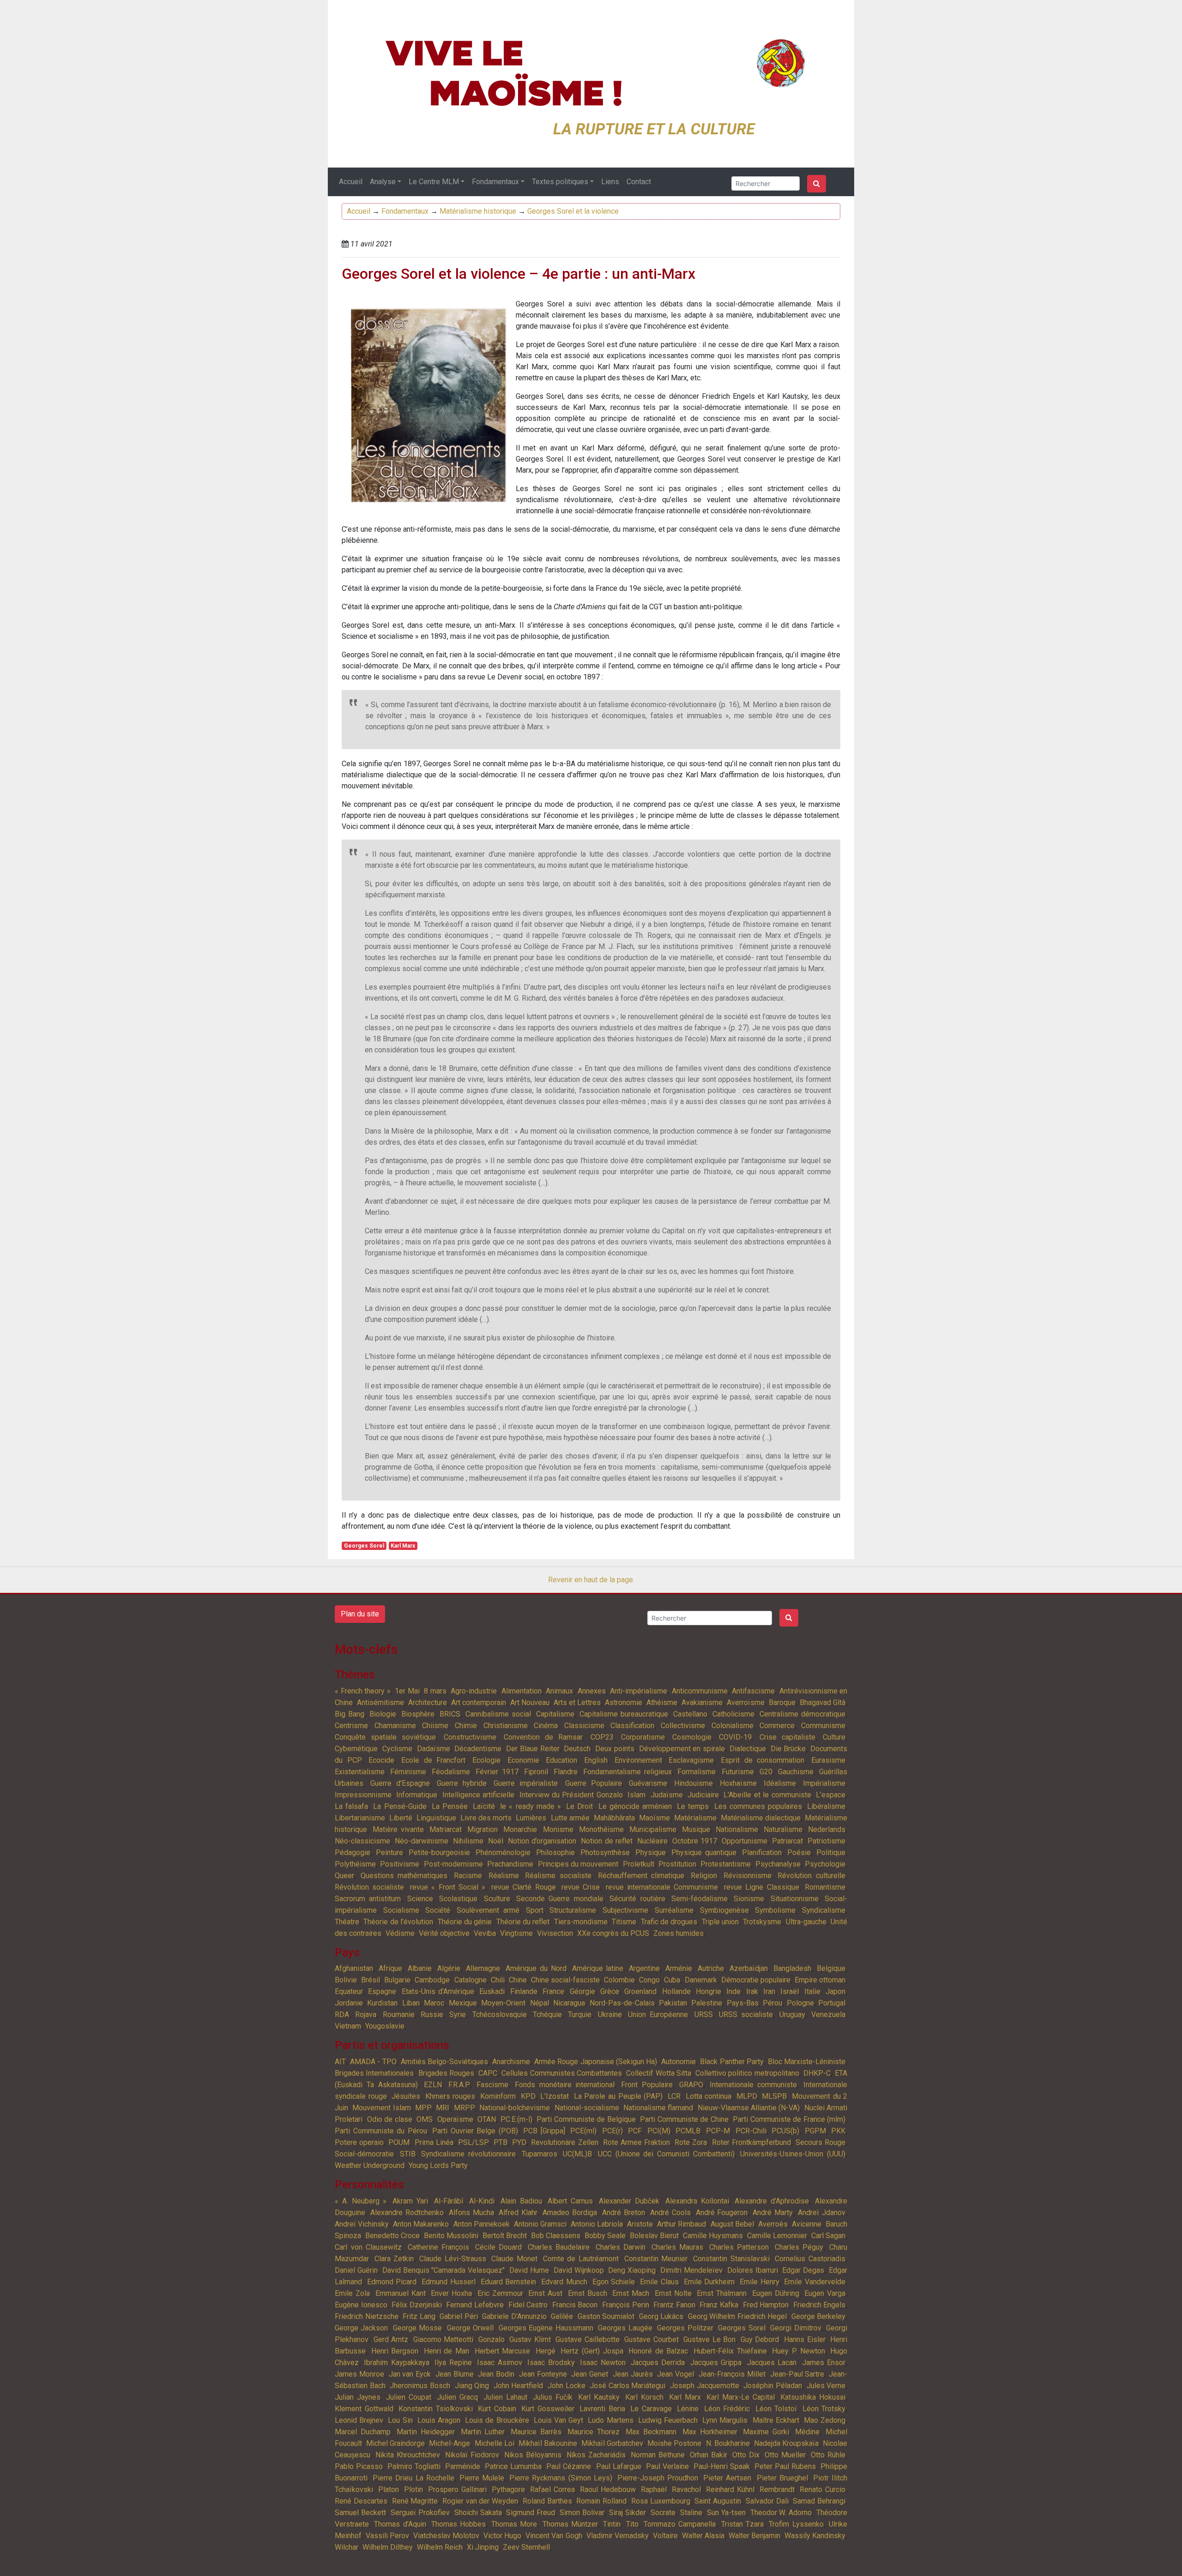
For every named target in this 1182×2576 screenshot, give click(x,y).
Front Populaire (647, 2085)
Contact (639, 182)
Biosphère (418, 1714)
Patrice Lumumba (513, 2466)
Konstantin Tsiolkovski (436, 2409)
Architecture (428, 1702)
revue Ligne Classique (762, 1887)
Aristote (640, 2224)
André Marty (773, 2213)
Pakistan (673, 2003)
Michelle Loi (495, 2443)
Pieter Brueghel (782, 2478)
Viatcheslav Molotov (446, 2536)
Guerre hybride (462, 1783)
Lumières (531, 1818)
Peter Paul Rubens (785, 2466)
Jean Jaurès (633, 2374)
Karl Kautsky (599, 2397)
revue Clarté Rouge (524, 1887)
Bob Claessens (556, 2236)
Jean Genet (590, 2374)
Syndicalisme (824, 1910)
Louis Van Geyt (558, 2420)
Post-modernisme (453, 1864)
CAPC (488, 2073)
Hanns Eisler (805, 2339)
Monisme (558, 1829)
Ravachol (686, 2489)
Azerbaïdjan (749, 1968)
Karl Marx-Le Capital (741, 2397)
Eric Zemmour (500, 2293)
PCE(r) (612, 2131)
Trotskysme (762, 1922)
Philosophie (555, 1852)
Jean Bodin (496, 2374)
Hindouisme (694, 1783)
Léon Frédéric (727, 2409)
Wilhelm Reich (440, 2547)
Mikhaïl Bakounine (548, 2443)
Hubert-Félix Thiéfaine (730, 2351)
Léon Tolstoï (776, 2409)
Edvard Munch (564, 2282)
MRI (443, 2108)
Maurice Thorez (594, 2432)
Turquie (580, 2015)
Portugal (832, 2003)
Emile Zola (352, 2293)
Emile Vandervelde (815, 2282)
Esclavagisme (691, 1760)
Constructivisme (470, 1737)
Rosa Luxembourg (661, 2501)
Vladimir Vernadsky (618, 2536)
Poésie (799, 1852)
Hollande (676, 1991)
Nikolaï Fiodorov (472, 2455)
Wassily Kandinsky (815, 2536)
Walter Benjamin (754, 2536)
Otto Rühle (828, 2455)
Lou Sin (400, 2420)
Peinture (389, 1852)
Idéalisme (780, 1783)
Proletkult (639, 1864)
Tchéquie (547, 2015)
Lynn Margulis (725, 2420)
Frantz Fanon (674, 2305)
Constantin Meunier (656, 2259)
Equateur (349, 1991)
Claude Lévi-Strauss (453, 2259)
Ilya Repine (453, 2363)
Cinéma (546, 1726)
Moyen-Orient (503, 2003)
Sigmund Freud (531, 2513)
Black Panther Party (732, 2062)
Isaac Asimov (499, 2363)
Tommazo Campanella (680, 2524)
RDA (342, 2015)
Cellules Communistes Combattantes (562, 2073)
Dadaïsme (434, 1749)
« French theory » (363, 1691)
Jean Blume (455, 2374)
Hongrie (709, 1991)
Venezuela (828, 2015)
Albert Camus (570, 2201)
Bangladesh (792, 1968)
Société (438, 1910)
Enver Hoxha (451, 2293)
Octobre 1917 (695, 1841)
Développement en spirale (682, 1749)
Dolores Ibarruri (753, 2270)
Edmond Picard (392, 2282)
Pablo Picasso (359, 2466)
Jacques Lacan (772, 2363)
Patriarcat (787, 1841)
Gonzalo (491, 2339)
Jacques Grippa (716, 2363)
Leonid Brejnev (359, 2420)
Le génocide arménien (635, 1806)
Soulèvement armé (488, 1910)
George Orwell (470, 2328)
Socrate (663, 2513)
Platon (389, 2489)
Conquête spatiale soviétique (385, 1737)
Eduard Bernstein (509, 2282)
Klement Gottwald (364, 2409)
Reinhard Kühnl (730, 2489)
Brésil (371, 1980)
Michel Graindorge (395, 2443)
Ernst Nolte (673, 2293)
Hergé (546, 2351)
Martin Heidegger (426, 2432)
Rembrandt (777, 2489)
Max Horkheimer (710, 2432)
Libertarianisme (360, 1818)
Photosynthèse (605, 1852)
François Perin (626, 2305)
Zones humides (678, 1933)
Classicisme (584, 1726)
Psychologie (825, 1864)
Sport (535, 1910)
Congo (649, 1980)
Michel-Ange (449, 2443)
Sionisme (749, 1899)
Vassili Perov (387, 2536)
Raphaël (654, 2489)
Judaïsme (667, 1795)
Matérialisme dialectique (761, 1818)
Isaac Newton (603, 2363)
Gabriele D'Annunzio (514, 2316)
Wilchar (347, 2547)
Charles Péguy (799, 2247)
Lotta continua (709, 2096)
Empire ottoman (820, 1980)
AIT (340, 2062)
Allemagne (483, 1968)
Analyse (383, 182)
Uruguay (792, 2015)
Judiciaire (703, 1795)
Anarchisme (511, 2062)
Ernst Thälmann (722, 2293)
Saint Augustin (718, 2501)
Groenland (640, 1991)
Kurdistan (382, 2003)
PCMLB (688, 2131)
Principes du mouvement (578, 1864)
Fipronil (536, 1772)
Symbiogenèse (724, 1910)
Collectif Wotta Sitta (659, 2073)
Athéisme (662, 1702)
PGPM (815, 2131)
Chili (498, 1980)
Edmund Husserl (449, 2282)
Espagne (382, 1991)
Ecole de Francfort (433, 1760)
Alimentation (522, 1691)
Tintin (612, 2524)
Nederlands (827, 1829)
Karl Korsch (644, 2397)
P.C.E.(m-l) (516, 2119)
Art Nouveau (530, 1702)
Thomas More (514, 2524)
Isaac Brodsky (551, 2363)
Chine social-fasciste (565, 1980)
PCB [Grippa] (544, 2131)
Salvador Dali (767, 2501)
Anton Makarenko (421, 2224)
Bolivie (346, 1980)
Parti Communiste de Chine (684, 2119)
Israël (790, 1991)
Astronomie (624, 1702)
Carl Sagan (828, 2236)
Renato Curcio (823, 2489)
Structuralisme (573, 1910)
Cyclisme (397, 1749)
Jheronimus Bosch (420, 2386)
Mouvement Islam (381, 2108)
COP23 (602, 1737)
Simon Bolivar (582, 2513)
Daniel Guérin (356, 2270)
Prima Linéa (434, 2142)
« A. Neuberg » (361, 2201)
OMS (425, 2119)
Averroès (773, 2224)
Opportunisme (745, 1841)
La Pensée (450, 1806)
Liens (610, 182)
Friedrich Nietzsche (367, 2316)
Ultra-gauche (806, 1922)
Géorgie (582, 1991)
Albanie (420, 1968)
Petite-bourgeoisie (439, 1852)
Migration (482, 1829)
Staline (691, 2513)
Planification (762, 1852)
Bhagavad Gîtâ (823, 1702)
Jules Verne (826, 2386)
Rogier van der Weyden (480, 2501)
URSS (704, 2015)
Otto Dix (746, 2455)
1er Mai (407, 1691)
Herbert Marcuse (503, 2351)
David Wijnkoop (579, 2270)
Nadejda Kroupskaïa (786, 2443)
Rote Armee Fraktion (636, 2142)
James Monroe (359, 2374)
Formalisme (697, 1772)
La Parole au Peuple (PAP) (618, 2096)
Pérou (772, 2003)
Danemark (701, 1980)
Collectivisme (683, 1726)
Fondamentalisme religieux (627, 1772)
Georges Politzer (685, 2328)
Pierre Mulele (482, 2478)
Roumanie (399, 2015)
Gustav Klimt (530, 2339)
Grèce (610, 1991)
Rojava (366, 2015)
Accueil (351, 182)
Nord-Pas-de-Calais (622, 2003)
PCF (635, 2131)
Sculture (497, 1899)
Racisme (468, 1876)
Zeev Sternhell (526, 2547)
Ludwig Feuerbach (668, 2420)
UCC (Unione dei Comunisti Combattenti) (666, 2154)
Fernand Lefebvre (475, 2305)
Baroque (782, 1702)
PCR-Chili (751, 2131)
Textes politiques (560, 182)
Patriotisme (826, 1841)
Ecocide (381, 1760)
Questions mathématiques (404, 1876)
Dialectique (748, 1749)
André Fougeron (722, 2213)
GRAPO (691, 2085)
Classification (632, 1726)
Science (420, 1899)
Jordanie (349, 2003)
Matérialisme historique (478, 211)
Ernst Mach (631, 2293)
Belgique (831, 1968)
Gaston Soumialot (606, 2316)
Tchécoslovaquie (500, 2015)
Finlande (524, 1991)
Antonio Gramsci (540, 2224)
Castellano (690, 1714)
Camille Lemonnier (777, 2236)
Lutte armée (570, 1818)
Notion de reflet (606, 1841)
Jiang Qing (472, 2386)
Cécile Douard (499, 2247)
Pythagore (508, 2489)
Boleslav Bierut (654, 2236)
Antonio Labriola (597, 2224)
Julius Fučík (553, 2397)
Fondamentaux (495, 182)
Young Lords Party (438, 2165)
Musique (696, 1829)
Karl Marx (403, 1546)
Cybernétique (356, 1749)
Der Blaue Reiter (533, 1749)
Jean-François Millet (732, 2374)
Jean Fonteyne (543, 2374)
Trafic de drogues (669, 1922)
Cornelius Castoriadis (810, 2259)
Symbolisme (775, 1910)
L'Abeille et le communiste (767, 1795)
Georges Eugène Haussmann (546, 2328)
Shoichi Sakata (478, 2513)
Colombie (619, 1980)
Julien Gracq (457, 2397)
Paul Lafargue (619, 2466)
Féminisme (408, 1772)
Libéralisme (826, 1806)
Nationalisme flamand (658, 2108)
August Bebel (732, 2224)
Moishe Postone (674, 2443)
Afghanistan (354, 1968)
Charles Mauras (678, 2247)
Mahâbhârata (614, 1818)
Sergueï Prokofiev (420, 2513)
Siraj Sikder (627, 2513)
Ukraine (610, 2015)
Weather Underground (370, 2165)
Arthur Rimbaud (681, 2224)
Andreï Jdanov (822, 2213)
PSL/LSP (473, 2142)
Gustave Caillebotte (588, 2339)
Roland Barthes (547, 2501)
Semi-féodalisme (700, 1899)
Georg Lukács (661, 2316)
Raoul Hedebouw (608, 2489)
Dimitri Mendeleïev (691, 2270)
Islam (636, 1795)
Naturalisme (783, 1829)
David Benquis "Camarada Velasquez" (444, 2270)
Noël (496, 1841)
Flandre (566, 1772)
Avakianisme (702, 1702)
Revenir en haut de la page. (591, 1580)
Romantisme (825, 1887)
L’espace (831, 1795)
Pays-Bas (743, 2003)
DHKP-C (817, 2073)
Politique (831, 1852)
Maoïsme (654, 1818)
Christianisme (506, 1726)
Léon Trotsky (824, 2409)
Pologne (800, 2003)
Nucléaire (652, 1841)
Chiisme (435, 1726)
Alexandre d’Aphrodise (772, 2201)
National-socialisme (587, 2108)
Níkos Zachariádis (596, 2455)
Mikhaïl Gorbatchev (612, 2443)
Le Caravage (651, 2409)
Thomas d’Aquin (400, 2524)
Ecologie (486, 1760)
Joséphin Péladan (773, 2386)
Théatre (347, 1922)
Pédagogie (353, 1852)
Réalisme (504, 1876)
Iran (769, 1991)
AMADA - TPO (373, 2062)
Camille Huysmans (713, 2236)
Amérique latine (598, 1968)
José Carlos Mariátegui (627, 2386)
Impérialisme (824, 1783)
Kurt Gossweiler (548, 2409)
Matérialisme (695, 1818)
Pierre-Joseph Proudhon (658, 2478)
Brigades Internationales (374, 2073)
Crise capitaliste (787, 1737)
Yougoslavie (385, 2026)
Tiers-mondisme (581, 1922)
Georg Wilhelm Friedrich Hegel (738, 2316)
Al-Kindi (482, 2201)
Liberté (401, 1818)
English (596, 1760)
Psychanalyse (778, 1864)
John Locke (567, 2386)
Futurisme (738, 1772)
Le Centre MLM (434, 182)
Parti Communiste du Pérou (381, 2131)
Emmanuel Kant (401, 2293)
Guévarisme (648, 1783)
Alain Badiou (521, 2201)
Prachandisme (510, 1864)
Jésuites (406, 2096)
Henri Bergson (395, 2351)
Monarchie (520, 1829)
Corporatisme (643, 1737)
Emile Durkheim (709, 2282)
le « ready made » (531, 1806)
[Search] (817, 184)
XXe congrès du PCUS (613, 1933)
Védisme (400, 1933)
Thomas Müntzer (570, 2524)
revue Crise (581, 1887)
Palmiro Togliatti (414, 2466)
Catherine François (439, 2247)
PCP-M (718, 2131)
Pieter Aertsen (727, 2478)
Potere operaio (359, 2142)
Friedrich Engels (820, 2305)
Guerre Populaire (594, 1783)
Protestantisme (726, 1864)
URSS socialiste (746, 2015)
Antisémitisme (380, 1702)
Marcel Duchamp (363, 2432)
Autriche (711, 1968)
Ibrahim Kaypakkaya (396, 2363)
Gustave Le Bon (709, 2339)
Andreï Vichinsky (362, 2224)
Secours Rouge (820, 2142)
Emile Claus (659, 2282)
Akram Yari (410, 2201)
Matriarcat (446, 1829)
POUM (399, 2142)
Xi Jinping (483, 2547)
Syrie (458, 2015)
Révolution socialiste (369, 1887)
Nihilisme (468, 1841)
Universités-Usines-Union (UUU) (793, 2154)
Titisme (624, 1922)
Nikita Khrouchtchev (408, 2455)
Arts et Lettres (577, 1702)
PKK (838, 2131)
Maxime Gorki (766, 2432)
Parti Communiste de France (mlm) (789, 2119)
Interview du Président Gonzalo (571, 1795)
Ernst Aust (545, 2293)
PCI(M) (659, 2131)
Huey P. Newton (798, 2351)
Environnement (638, 1760)
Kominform (498, 2096)
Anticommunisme (700, 1691)
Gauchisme (796, 1772)
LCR (674, 2096)
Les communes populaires (758, 1806)
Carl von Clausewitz (368, 2247)
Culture (834, 1737)
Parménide (463, 2466)
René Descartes (361, 2501)
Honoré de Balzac (658, 2351)
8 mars (435, 1691)
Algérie (449, 1968)
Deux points (615, 1749)
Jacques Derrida (658, 2363)
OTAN (487, 2119)
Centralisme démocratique (802, 1714)
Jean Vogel (675, 2374)
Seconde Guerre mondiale (560, 1899)
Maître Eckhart (776, 2420)
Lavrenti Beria (602, 2409)
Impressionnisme (363, 1795)
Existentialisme (360, 1772)
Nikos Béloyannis (533, 2455)
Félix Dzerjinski (417, 2305)
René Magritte (415, 2501)
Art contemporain (479, 1702)
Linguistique (436, 1818)
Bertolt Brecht (505, 2236)
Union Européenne (658, 2015)
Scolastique (458, 1899)
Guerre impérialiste (526, 1783)
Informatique (417, 1795)
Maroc (434, 2003)
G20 (766, 1772)
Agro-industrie (474, 1691)
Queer (344, 1876)
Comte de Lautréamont (581, 2259)
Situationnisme (795, 1899)
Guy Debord (760, 2339)
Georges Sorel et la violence (573, 211)
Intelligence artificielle (478, 1795)
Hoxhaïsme (738, 1783)
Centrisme (351, 1726)
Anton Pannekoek (482, 2224)
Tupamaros (540, 2154)
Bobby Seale (605, 2236)
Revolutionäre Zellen (564, 2142)
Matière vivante (398, 1829)
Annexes (592, 1691)
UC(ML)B (577, 2154)
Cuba (672, 1980)
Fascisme (492, 2085)
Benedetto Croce (392, 2236)
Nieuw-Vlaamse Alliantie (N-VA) (749, 2108)
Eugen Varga (825, 2293)
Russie (432, 2015)
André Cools (670, 2213)
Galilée (562, 2316)
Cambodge (432, 1980)
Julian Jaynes (358, 2397)
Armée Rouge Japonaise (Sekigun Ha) (596, 2062)
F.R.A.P (459, 2085)
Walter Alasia (703, 2536)
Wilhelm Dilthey (388, 2547)
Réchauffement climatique (641, 1876)
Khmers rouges (450, 2096)
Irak (752, 1991)
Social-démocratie (364, 2154)
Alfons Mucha (471, 2213)
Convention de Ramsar (543, 1737)
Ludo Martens (610, 2420)
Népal (540, 2003)
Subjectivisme (625, 1910)
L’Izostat (555, 2096)
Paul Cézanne (569, 2466)
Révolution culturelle (811, 1876)
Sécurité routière (637, 1899)
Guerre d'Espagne (400, 1783)
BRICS (450, 1714)
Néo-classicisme (362, 1841)
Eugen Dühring (776, 2293)
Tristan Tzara (742, 2524)
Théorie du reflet (523, 1922)
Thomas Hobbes (458, 2524)
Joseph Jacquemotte (705, 2386)
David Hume (529, 2270)
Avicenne (807, 2224)
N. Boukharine (728, 2443)
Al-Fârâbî (449, 2201)
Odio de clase (390, 2119)
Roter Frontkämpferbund (751, 2142)
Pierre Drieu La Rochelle (413, 2478)
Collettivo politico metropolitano (747, 2073)
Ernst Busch (588, 2293)
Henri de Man (446, 2351)
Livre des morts (486, 1818)
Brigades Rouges (446, 2073)
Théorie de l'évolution (398, 1922)
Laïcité (484, 1806)
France (553, 1991)
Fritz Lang (419, 2316)
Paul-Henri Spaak (722, 2466)
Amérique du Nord (536, 1968)
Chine (518, 1980)
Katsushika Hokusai (813, 2397)
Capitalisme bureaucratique (624, 1714)
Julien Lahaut (505, 2397)
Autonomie (678, 2062)
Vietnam (348, 2026)
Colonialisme (733, 1726)
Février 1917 (497, 1772)
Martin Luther (483, 2432)
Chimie (466, 1726)
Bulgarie (397, 1980)
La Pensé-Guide (400, 1806)
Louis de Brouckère (497, 2420)
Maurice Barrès (536, 2432)
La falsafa (351, 1806)
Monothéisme (601, 1829)
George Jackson (361, 2328)
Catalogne (470, 1980)
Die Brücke (788, 1749)
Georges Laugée (625, 2328)
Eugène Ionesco (361, 2305)
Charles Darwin (621, 2247)
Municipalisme (653, 1829)
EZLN (433, 2085)
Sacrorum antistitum (368, 1899)
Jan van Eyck (410, 2374)
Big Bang (350, 1714)
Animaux (559, 1691)
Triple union (720, 1922)
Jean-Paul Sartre (797, 2374)
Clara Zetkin (394, 2259)
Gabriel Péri (459, 2316)
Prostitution (677, 1864)
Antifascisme (753, 1691)
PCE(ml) (583, 2131)
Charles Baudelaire (559, 2247)
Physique (651, 1852)
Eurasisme (828, 1760)
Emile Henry (760, 2282)
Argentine (644, 1968)
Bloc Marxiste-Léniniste (807, 2062)
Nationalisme (737, 1829)
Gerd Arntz (391, 2339)
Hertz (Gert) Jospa (592, 2351)
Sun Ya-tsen (726, 2513)
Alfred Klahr (518, 2213)
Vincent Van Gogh (554, 2536)
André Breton (624, 2213)
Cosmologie (692, 1737)
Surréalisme (674, 1910)
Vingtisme (516, 1933)
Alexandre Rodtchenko (407, 2213)
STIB (408, 2154)
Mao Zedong (825, 2420)
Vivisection (555, 1933)
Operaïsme (455, 2119)
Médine (807, 2432)
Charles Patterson (739, 2247)
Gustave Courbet (651, 2339)
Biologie (383, 1714)
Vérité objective (444, 1933)
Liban (411, 2003)
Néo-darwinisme (422, 1841)
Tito (632, 2524)
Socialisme (401, 1910)
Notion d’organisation (542, 1841)
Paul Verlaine (667, 2466)
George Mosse (417, 2328)
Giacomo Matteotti (443, 2339)
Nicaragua (569, 2003)
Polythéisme (355, 1864)
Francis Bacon (575, 2305)
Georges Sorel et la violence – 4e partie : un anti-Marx (519, 274)
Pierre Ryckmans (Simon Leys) (561, 2478)
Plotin (413, 2489)
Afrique (390, 1968)
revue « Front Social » (448, 1887)
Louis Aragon (439, 2420)
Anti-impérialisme (639, 1691)
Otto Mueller (785, 2455)
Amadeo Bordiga (570, 2213)
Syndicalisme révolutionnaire (468, 2154)
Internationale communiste (754, 2085)
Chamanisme (395, 1726)
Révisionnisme (748, 1876)
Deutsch (577, 1749)
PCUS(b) (785, 2131)
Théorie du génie (465, 1922)
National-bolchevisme (515, 2108)
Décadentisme (478, 1749)
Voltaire (665, 2536)
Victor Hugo (502, 2536)
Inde (733, 1991)
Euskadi (492, 1991)
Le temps (693, 1806)
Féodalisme (451, 1772)
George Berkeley (819, 2316)
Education (561, 1760)
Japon (835, 1991)
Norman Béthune (658, 2455)
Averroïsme (746, 1702)
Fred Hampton (766, 2305)
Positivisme (400, 1864)
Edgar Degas (803, 2270)
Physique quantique (704, 1852)
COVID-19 (735, 1737)
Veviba (485, 1933)
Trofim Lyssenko (796, 2524)
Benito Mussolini (451, 2236)
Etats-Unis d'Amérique (438, 1991)
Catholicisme (733, 1714)
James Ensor (824, 2363)
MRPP (464, 2108)
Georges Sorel (364, 1546)
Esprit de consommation (763, 1760)
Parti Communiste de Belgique (586, 2119)
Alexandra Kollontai (697, 2201)
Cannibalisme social (498, 1714)
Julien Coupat (409, 2397)
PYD (519, 2142)
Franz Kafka (719, 2305)
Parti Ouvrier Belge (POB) (475, 2131)
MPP (423, 2108)
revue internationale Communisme (662, 1887)
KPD (528, 2096)
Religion (704, 1876)
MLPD (747, 2096)
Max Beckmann (651, 2432)
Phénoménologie (503, 1852)
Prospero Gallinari (457, 2489)
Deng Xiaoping (632, 2270)
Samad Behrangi (819, 2501)
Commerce (777, 1726)
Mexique (463, 2003)
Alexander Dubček (629, 2201)
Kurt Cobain (497, 2409)
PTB (501, 2142)
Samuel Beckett (360, 2513)
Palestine (707, 2003)
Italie (812, 1991)
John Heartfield (519, 2386)
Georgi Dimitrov (796, 2328)
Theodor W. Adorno (781, 2513)
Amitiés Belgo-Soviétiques (444, 2062)
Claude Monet (514, 2259)
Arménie (679, 1968)
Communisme (823, 1726)
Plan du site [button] (360, 1614)
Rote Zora (691, 2142)
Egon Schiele (614, 2282)
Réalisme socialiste (558, 1876)
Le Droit (579, 1806)
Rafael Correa (552, 2489)
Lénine (688, 2409)
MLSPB (774, 2096)
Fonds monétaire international (565, 2085)
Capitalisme (555, 1714)
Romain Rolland (601, 2501)
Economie (523, 1760)
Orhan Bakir (709, 2455)
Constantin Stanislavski (731, 2259)
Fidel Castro (528, 2305)
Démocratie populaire (756, 1980)
